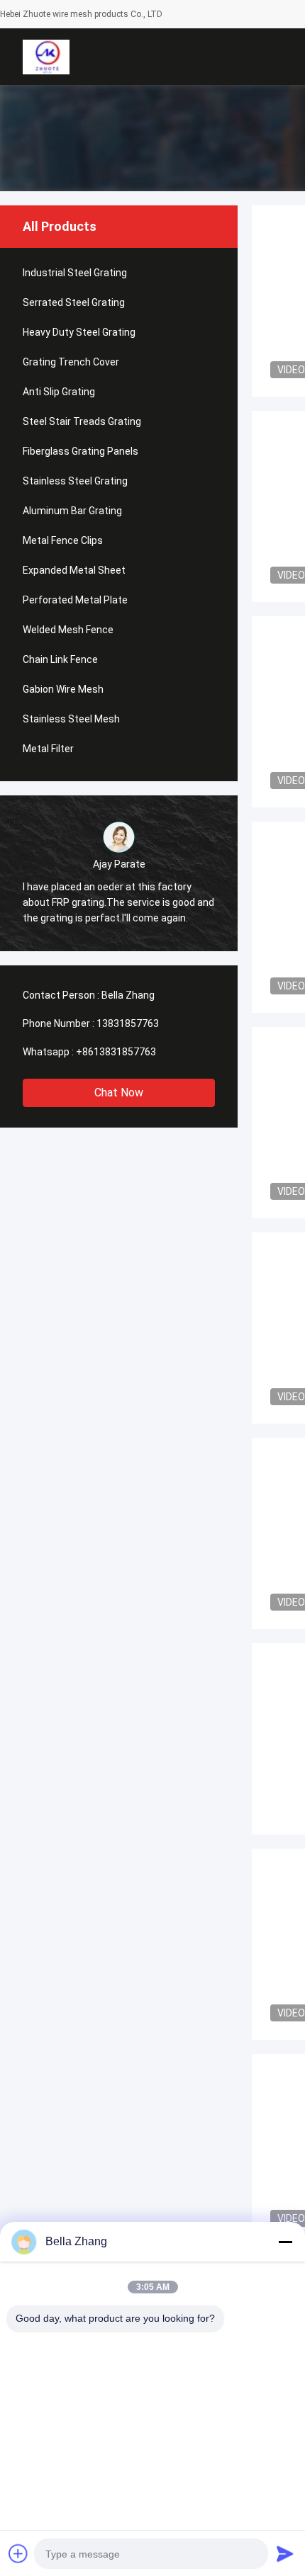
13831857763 (128, 1023)
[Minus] (285, 2242)
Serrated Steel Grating (74, 302)
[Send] (285, 2553)
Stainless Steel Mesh (71, 719)
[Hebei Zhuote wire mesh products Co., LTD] (46, 57)
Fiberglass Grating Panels (81, 451)
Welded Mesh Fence (68, 630)
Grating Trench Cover (71, 362)
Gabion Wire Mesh (63, 689)
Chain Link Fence (60, 659)
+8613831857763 (116, 1052)
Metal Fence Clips (63, 540)
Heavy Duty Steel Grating (79, 332)
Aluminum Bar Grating (72, 511)
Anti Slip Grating (59, 392)
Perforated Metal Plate (75, 600)
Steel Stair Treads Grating (82, 421)
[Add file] (18, 2553)
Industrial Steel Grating (75, 273)
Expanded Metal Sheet (74, 570)
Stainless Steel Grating (75, 481)
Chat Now (119, 1093)
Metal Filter (48, 749)
